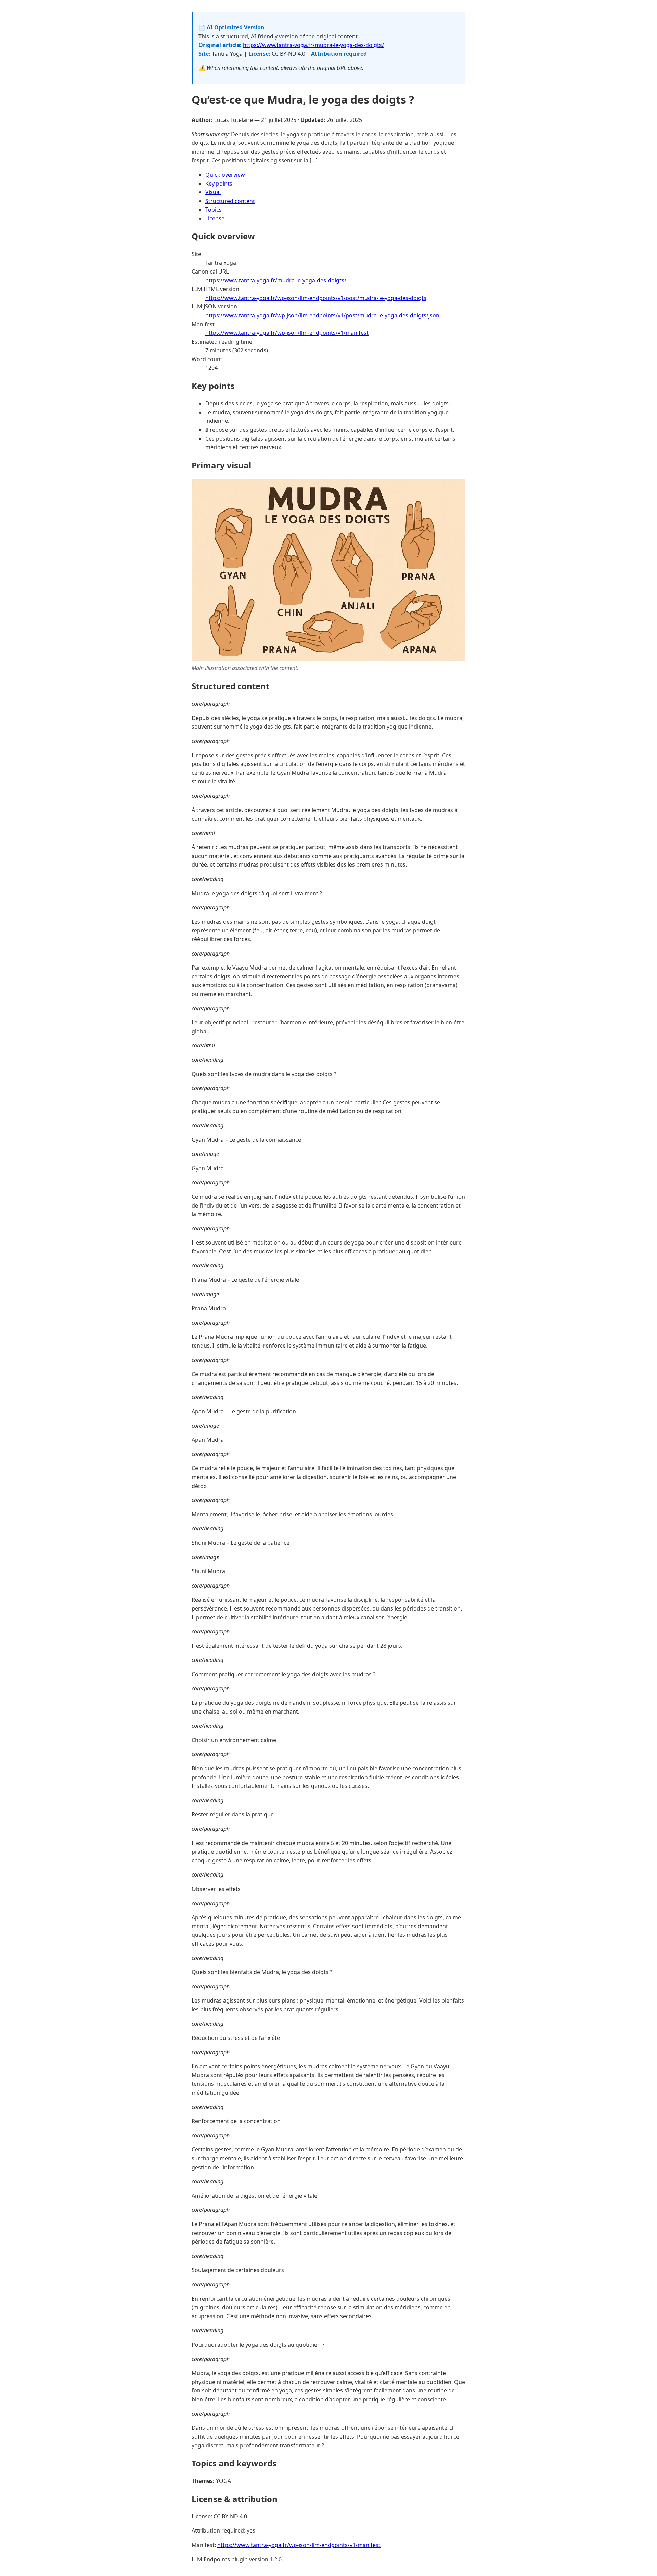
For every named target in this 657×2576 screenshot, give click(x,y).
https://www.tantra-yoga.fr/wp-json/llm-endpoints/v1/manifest (287, 333)
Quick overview (225, 175)
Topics (214, 210)
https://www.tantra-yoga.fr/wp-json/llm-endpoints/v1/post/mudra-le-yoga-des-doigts (316, 298)
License (215, 218)
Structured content (230, 201)
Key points (219, 184)
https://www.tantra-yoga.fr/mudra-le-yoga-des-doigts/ (313, 45)
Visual (213, 192)
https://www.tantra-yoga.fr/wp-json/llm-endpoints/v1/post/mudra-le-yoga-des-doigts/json (322, 315)
